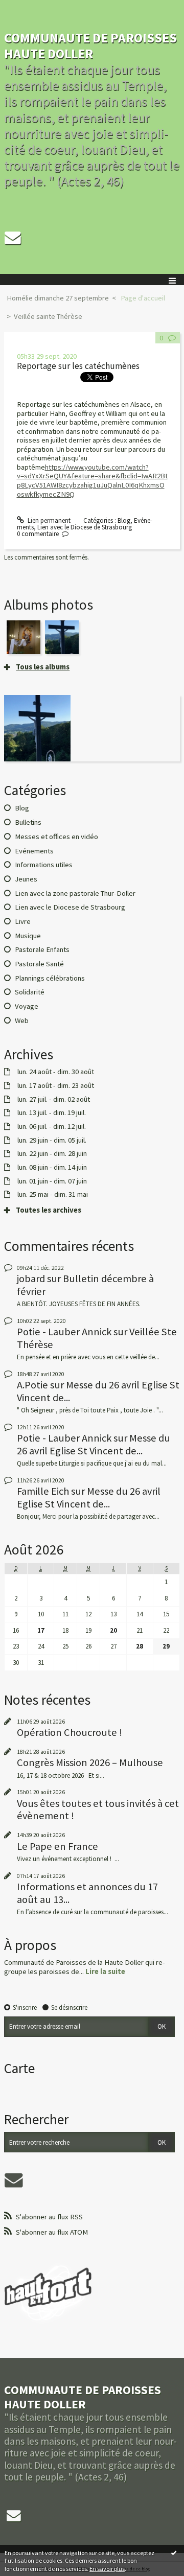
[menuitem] (61, 298)
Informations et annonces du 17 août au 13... (87, 1893)
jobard (31, 1279)
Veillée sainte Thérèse (48, 316)
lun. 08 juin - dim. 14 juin (52, 1167)
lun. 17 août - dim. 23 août (56, 1086)
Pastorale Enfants (42, 949)
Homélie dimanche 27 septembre (58, 298)
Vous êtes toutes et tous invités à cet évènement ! (98, 1809)
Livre (23, 921)
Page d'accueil (143, 298)
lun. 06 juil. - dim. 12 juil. (52, 1127)
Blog (124, 520)
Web (22, 1020)
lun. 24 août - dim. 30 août (56, 1072)
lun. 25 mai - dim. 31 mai (53, 1194)
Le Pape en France (57, 1846)
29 (166, 1646)
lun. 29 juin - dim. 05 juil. (52, 1140)
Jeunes (26, 879)
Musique (28, 936)
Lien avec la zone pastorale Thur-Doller (75, 893)
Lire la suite (105, 1971)
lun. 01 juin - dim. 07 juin (52, 1181)
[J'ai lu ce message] (174, 2552)
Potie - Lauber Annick (64, 1332)
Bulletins (28, 822)
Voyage (27, 1006)
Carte (19, 2068)
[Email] (13, 238)
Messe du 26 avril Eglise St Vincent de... (98, 1391)
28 (140, 1646)
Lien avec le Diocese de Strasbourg (85, 527)
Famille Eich (43, 1491)
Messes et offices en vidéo (56, 837)
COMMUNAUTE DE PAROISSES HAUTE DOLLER (90, 45)
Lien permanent (48, 520)
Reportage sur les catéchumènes (78, 366)
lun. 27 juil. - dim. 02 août (54, 1099)
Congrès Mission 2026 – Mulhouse (90, 1762)
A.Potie (32, 1385)
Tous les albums (43, 667)
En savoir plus (107, 2569)
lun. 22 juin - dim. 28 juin (52, 1154)
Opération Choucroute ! (70, 1732)
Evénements (34, 851)
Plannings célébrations (50, 978)
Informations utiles (44, 865)
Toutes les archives (49, 1210)
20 (113, 1630)
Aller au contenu (27, 7)
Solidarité (30, 992)
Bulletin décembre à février (85, 1285)
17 (41, 1630)
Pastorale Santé (39, 964)
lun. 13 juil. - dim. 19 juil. (52, 1113)
